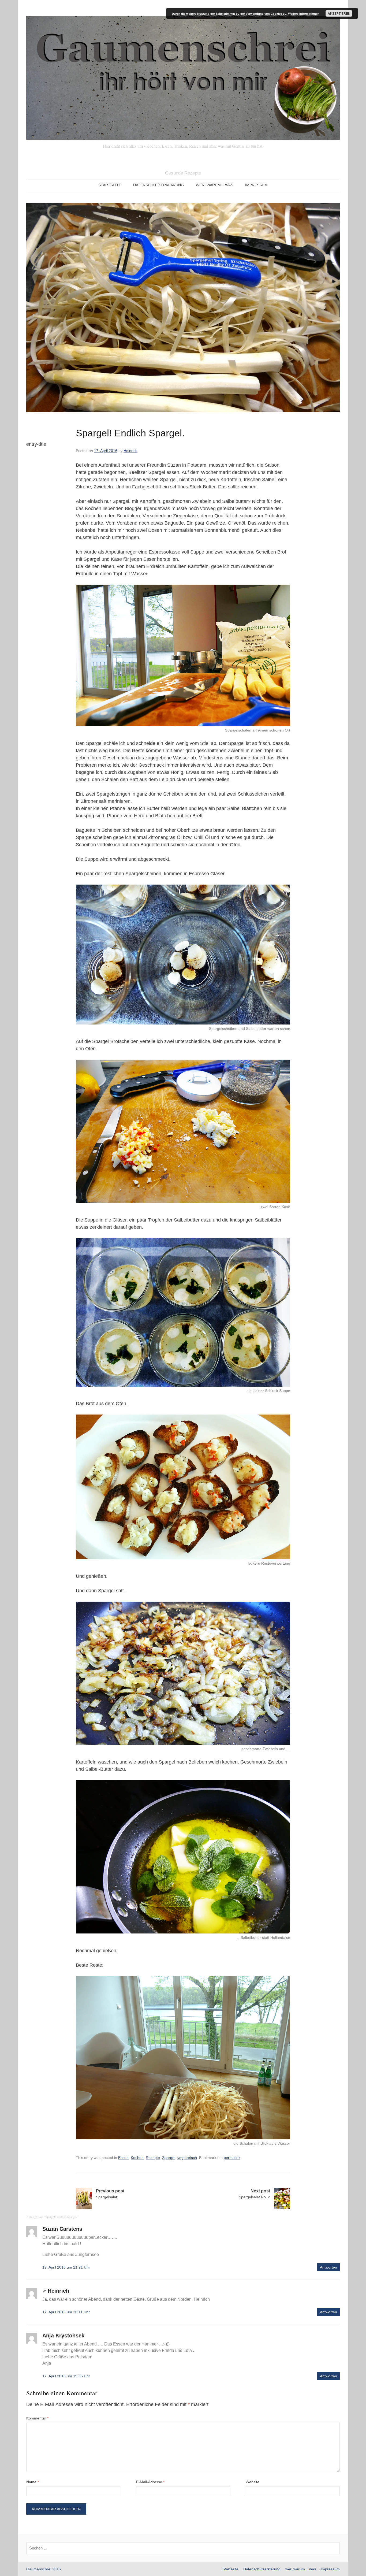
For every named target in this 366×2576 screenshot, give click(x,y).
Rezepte (153, 2158)
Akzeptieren (339, 13)
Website (253, 2482)
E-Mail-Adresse (150, 2482)
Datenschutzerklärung (158, 185)
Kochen (137, 2158)
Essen (123, 2158)
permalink (232, 2158)
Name (33, 2482)
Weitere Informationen (304, 14)
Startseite (110, 185)
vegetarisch (187, 2158)
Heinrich (130, 451)
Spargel (169, 2158)
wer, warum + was (214, 185)
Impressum (256, 185)
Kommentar (37, 2418)
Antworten (328, 2267)
